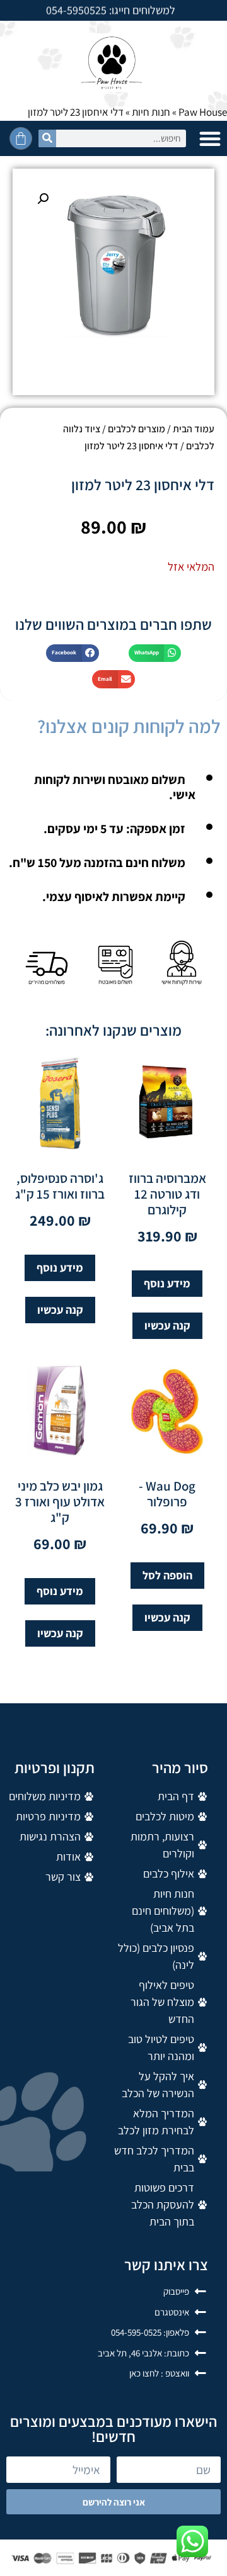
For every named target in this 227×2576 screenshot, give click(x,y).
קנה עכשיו (167, 1325)
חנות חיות (151, 112)
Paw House (203, 112)
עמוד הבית (194, 429)
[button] (210, 138)
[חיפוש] (47, 138)
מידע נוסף (167, 1283)
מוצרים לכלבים (137, 429)
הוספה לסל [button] (167, 1575)
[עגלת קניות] (21, 138)
